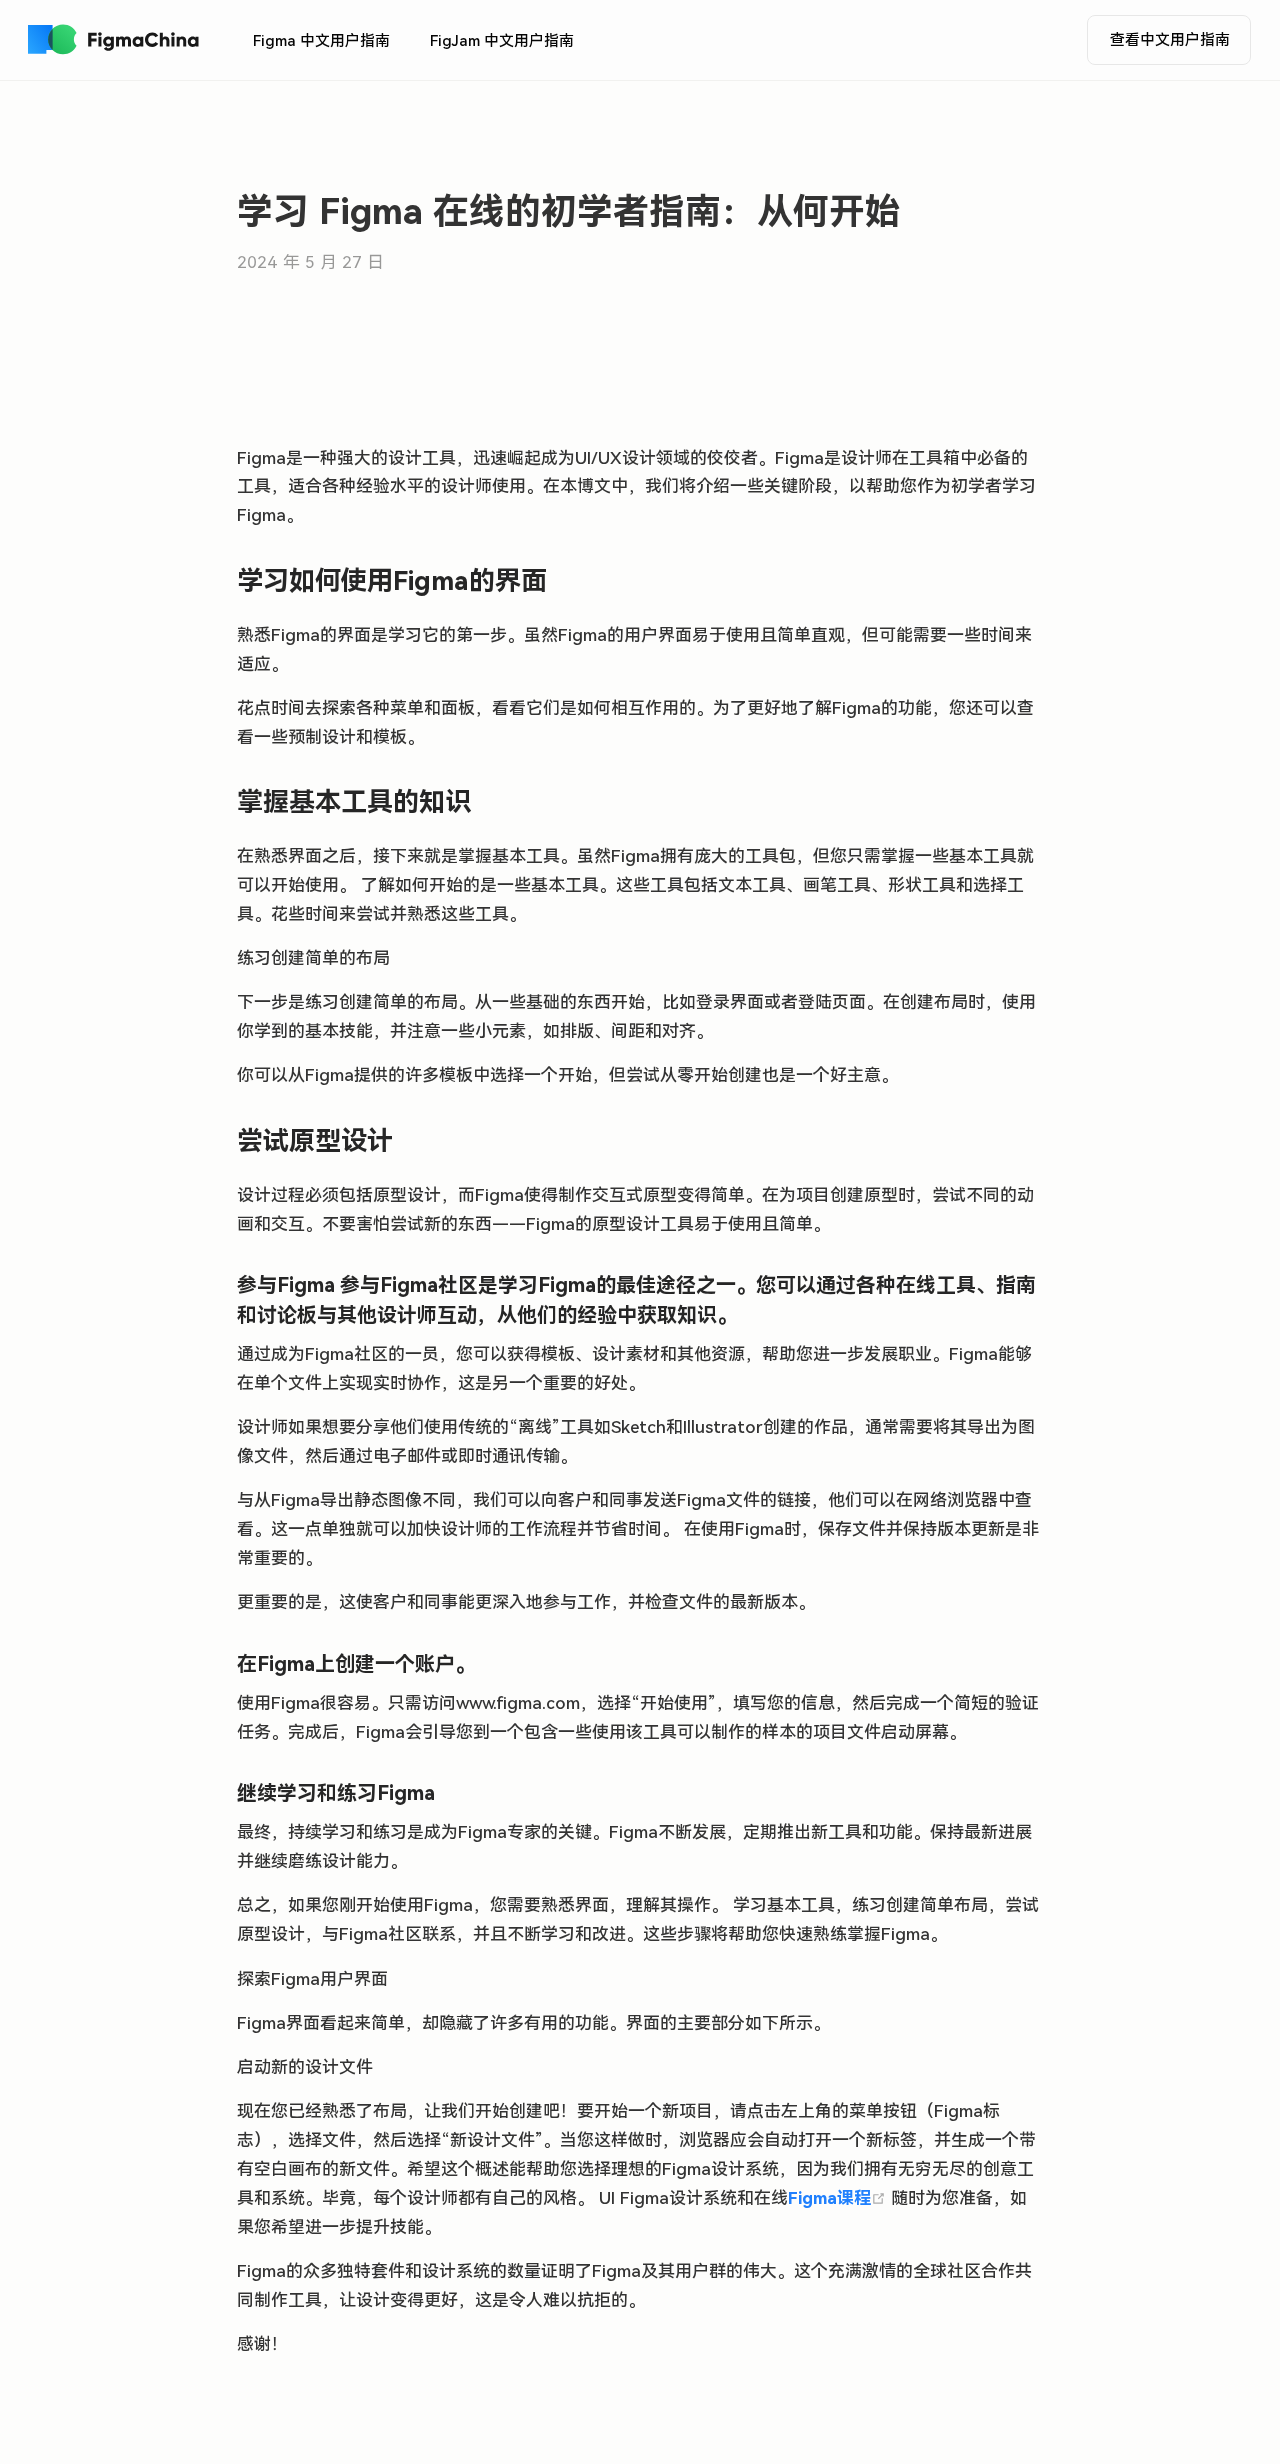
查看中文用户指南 (1170, 40)
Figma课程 (839, 2198)
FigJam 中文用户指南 (502, 41)
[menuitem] (321, 41)
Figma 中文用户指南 (321, 41)
